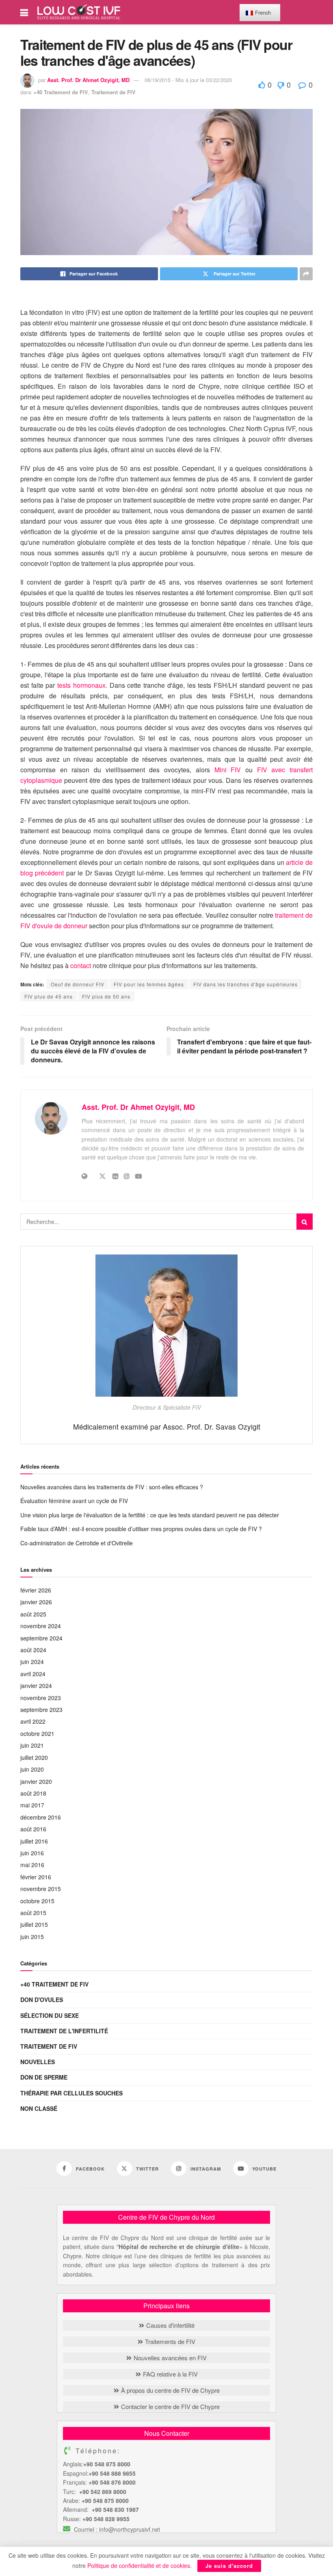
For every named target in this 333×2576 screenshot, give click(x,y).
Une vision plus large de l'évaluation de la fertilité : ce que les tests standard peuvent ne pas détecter (150, 1515)
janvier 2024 (36, 1686)
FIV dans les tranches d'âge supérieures (245, 984)
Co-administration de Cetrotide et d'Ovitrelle (77, 1543)
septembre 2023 (41, 1709)
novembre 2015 (41, 1889)
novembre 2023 (41, 1698)
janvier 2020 (36, 1781)
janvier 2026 (36, 1602)
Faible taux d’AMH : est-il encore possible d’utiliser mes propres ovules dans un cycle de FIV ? (141, 1529)
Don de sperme (44, 2077)
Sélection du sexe (50, 2015)
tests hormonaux (81, 685)
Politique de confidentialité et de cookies (139, 2565)
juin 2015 (32, 1937)
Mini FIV (228, 770)
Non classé (39, 2108)
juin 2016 (32, 1853)
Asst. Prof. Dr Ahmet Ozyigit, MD (88, 80)
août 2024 (33, 1650)
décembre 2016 (41, 1817)
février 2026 (36, 1590)
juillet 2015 (34, 1924)
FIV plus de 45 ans (49, 996)
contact (81, 965)
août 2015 (33, 1913)
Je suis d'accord (229, 2566)
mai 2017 (32, 1805)
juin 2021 (32, 1745)
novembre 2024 (41, 1626)
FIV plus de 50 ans (106, 996)
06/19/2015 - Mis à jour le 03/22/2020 (188, 80)
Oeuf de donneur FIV (78, 984)
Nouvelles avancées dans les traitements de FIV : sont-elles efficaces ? (112, 1487)
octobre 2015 (37, 1901)
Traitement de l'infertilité (64, 2031)
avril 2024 (33, 1674)
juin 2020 (32, 1769)
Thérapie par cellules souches (71, 2093)
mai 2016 (32, 1865)
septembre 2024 (41, 1638)
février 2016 (36, 1877)
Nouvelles (38, 2062)
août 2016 (33, 1829)
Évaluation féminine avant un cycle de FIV (74, 1501)
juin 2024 (32, 1662)
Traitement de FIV (114, 92)
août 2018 (33, 1793)
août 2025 (33, 1614)
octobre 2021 (37, 1733)
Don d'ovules (42, 2000)
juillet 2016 (34, 1841)
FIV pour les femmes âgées (149, 984)
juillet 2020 (34, 1757)
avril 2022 (33, 1721)
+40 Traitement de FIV (61, 92)
